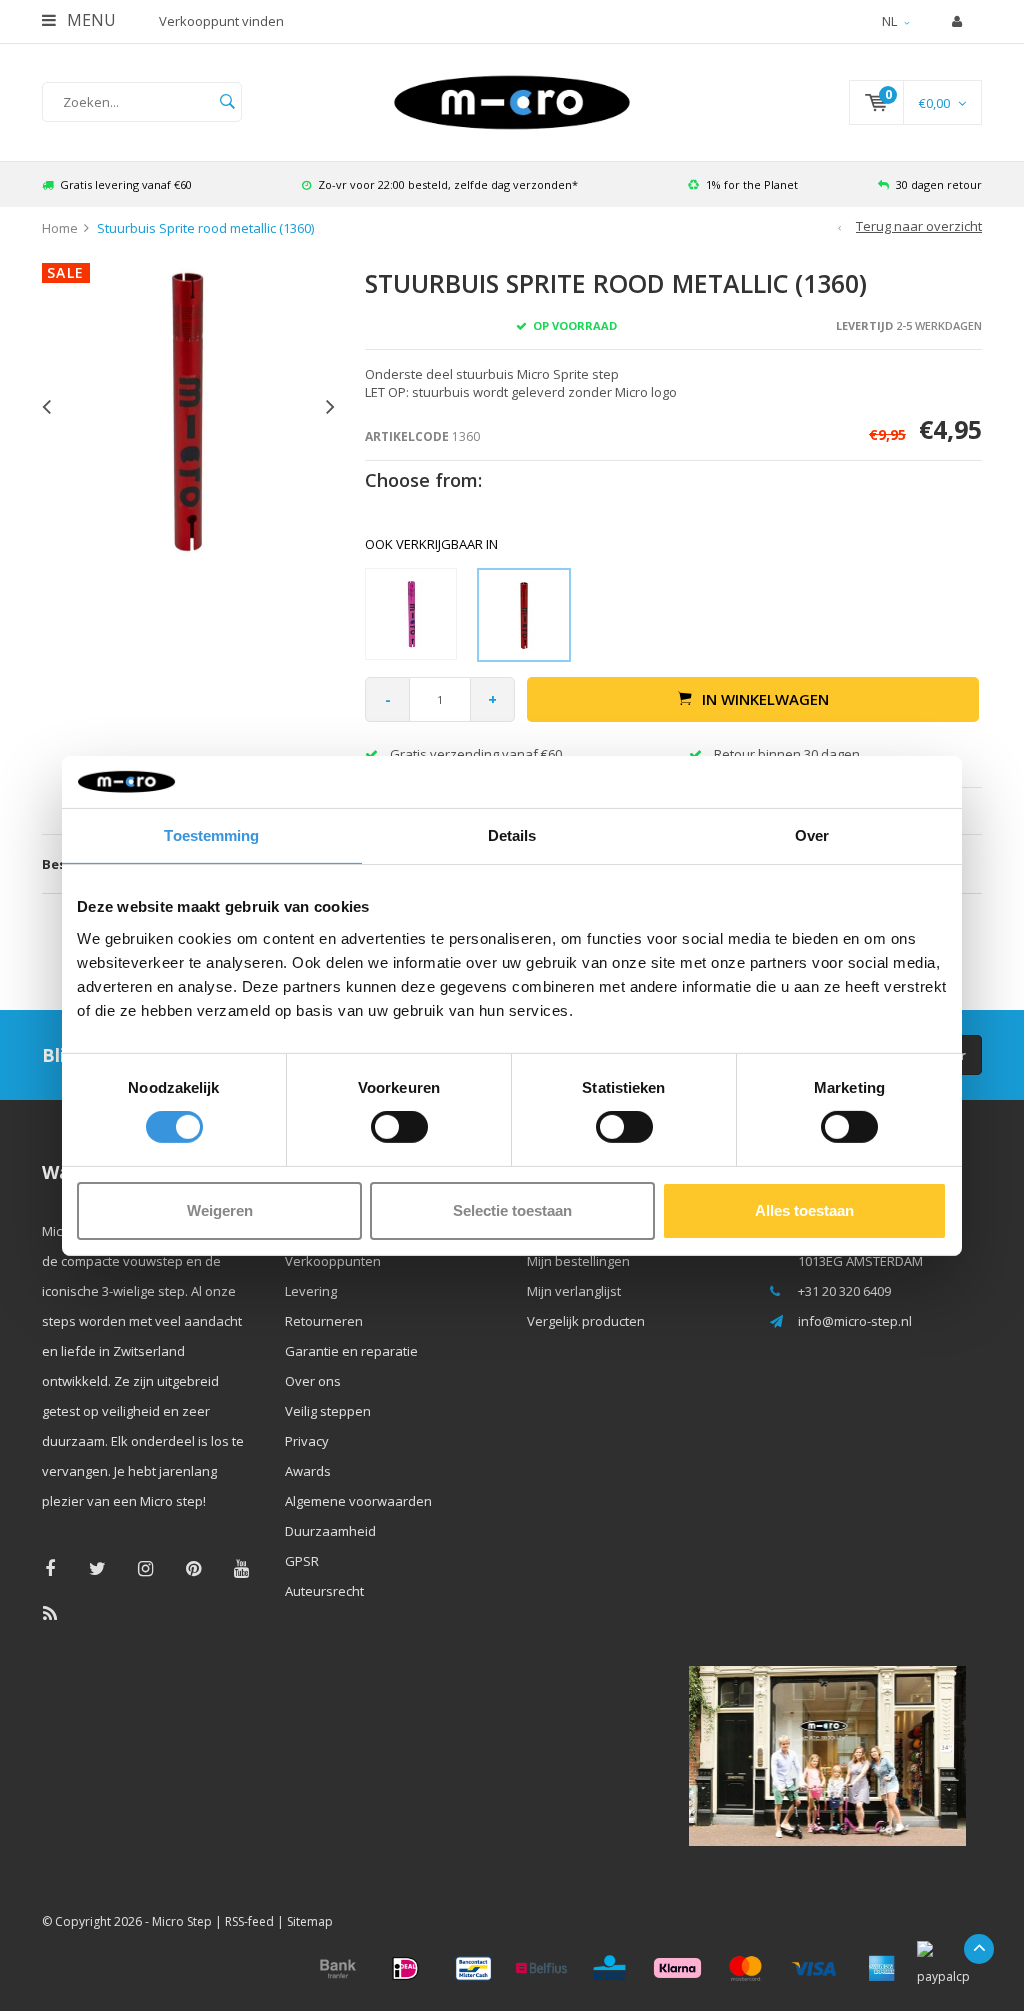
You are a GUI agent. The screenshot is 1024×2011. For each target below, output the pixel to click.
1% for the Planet (752, 184)
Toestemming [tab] (211, 835)
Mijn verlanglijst (574, 1291)
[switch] (399, 1127)
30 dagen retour (939, 184)
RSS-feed (249, 1921)
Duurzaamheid (330, 1531)
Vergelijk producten (586, 1321)
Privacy (307, 1441)
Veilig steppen (328, 1411)
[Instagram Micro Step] (145, 1568)
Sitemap (310, 1921)
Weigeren (220, 1210)
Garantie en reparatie (351, 1351)
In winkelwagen (765, 699)
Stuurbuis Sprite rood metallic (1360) (205, 228)
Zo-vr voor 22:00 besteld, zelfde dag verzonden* (448, 184)
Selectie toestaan (512, 1210)
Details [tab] (512, 835)
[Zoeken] (227, 102)
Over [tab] (812, 835)
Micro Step (182, 1921)
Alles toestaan (804, 1210)
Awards (308, 1471)
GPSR (302, 1561)
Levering (311, 1291)
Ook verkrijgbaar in (431, 544)
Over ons (313, 1381)
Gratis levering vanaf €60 (126, 184)
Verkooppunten (333, 1261)
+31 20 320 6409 (844, 1291)
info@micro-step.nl (855, 1321)
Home (60, 228)
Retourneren (324, 1321)
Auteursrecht (324, 1591)
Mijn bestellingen (578, 1261)
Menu (89, 20)
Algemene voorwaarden (358, 1501)
